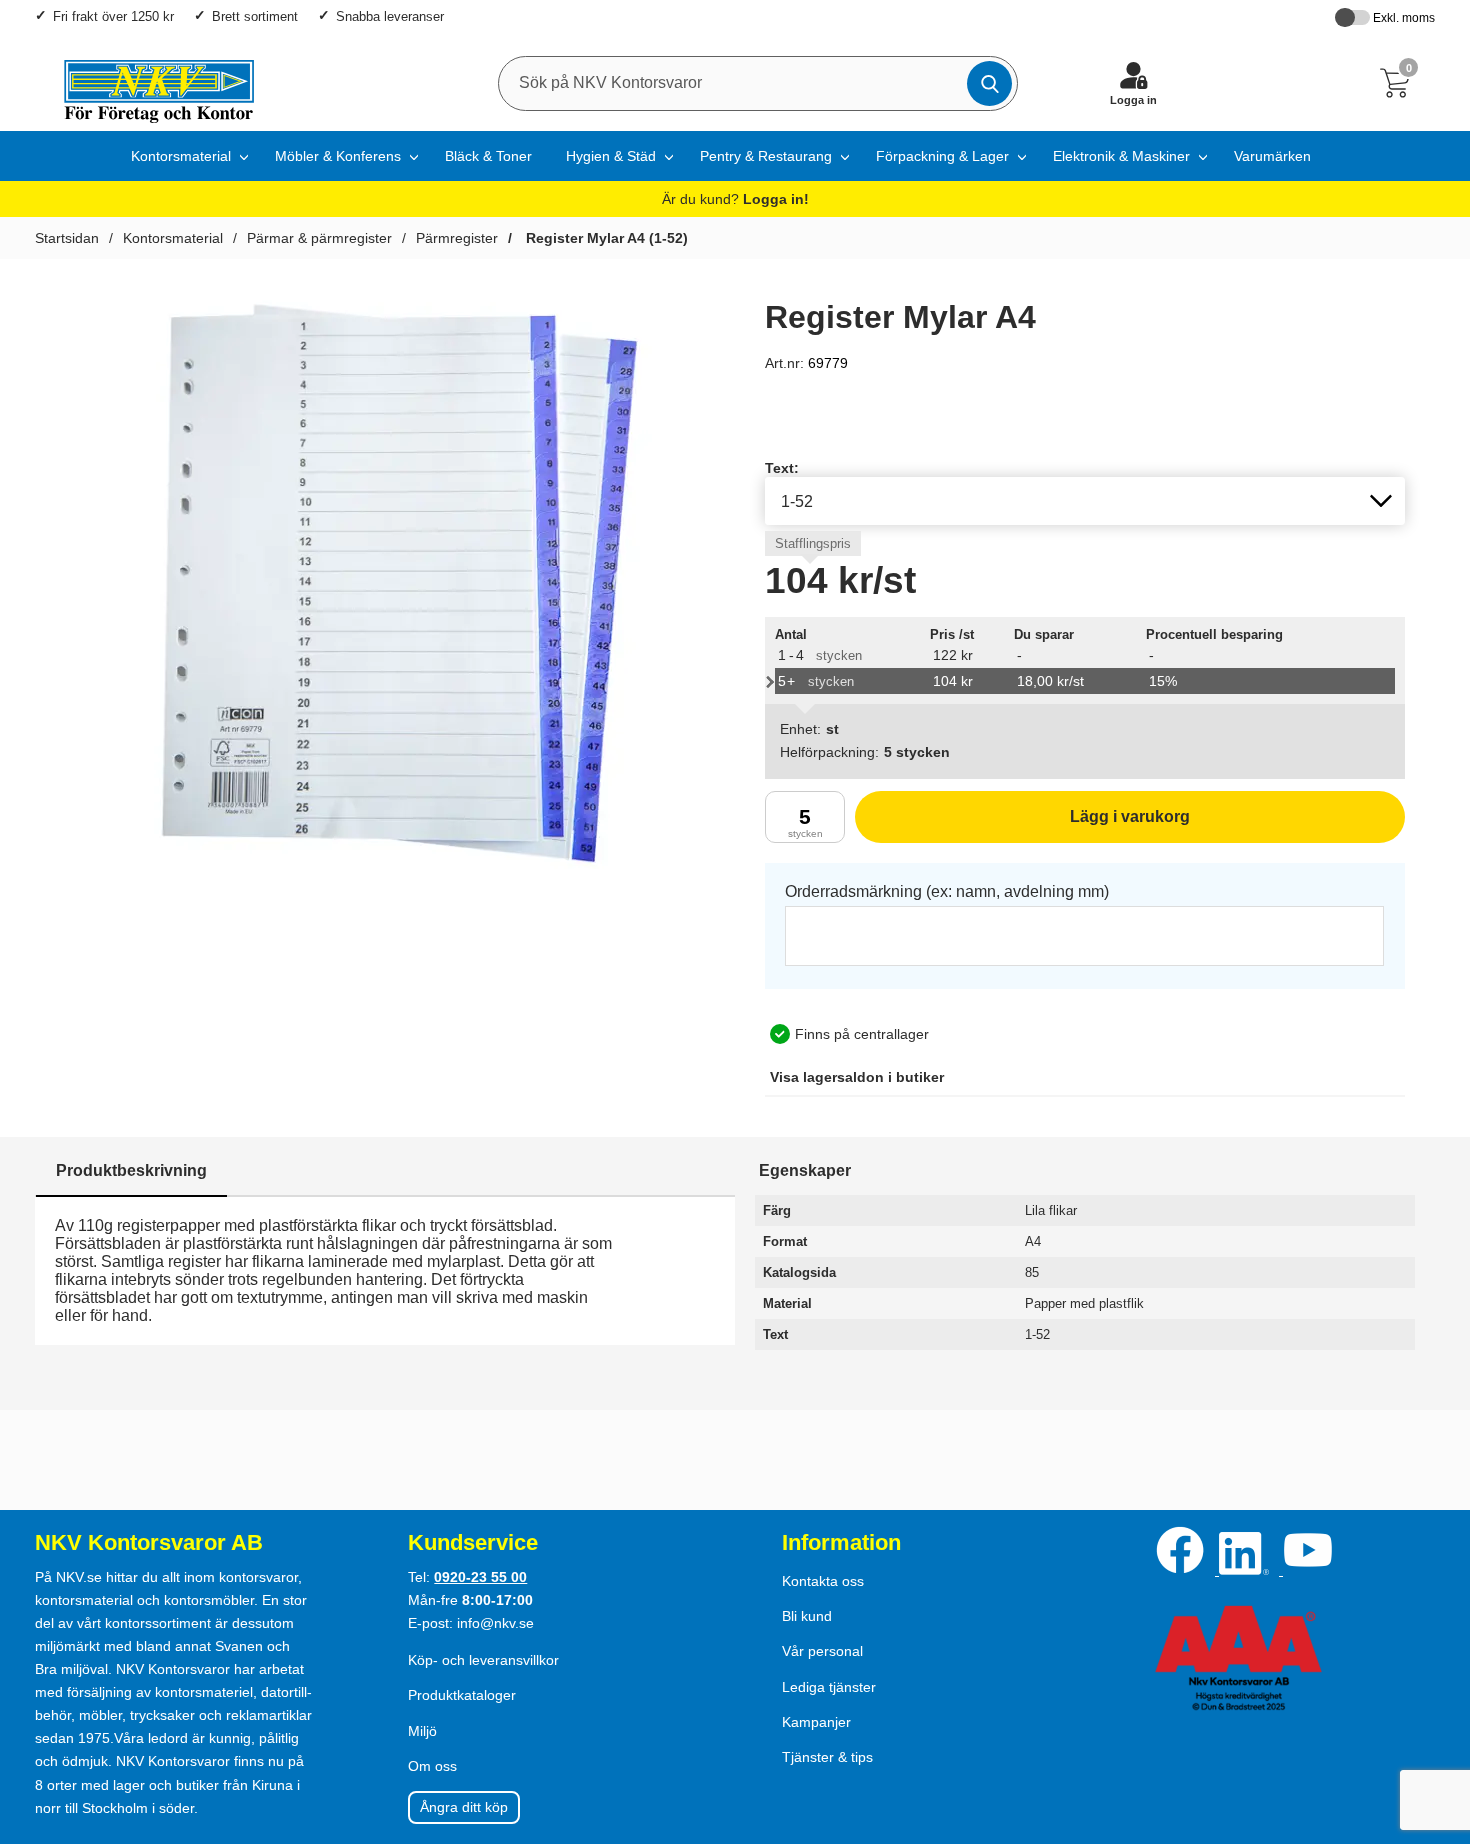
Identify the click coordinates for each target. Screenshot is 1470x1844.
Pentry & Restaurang (766, 156)
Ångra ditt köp (464, 1807)
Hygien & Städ (611, 156)
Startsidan (67, 238)
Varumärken (1272, 156)
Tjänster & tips (827, 1757)
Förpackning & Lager (942, 156)
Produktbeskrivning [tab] (131, 1170)
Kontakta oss (823, 1581)
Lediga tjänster (829, 1687)
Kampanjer (816, 1722)
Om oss (432, 1766)
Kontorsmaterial (181, 156)
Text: (782, 468)
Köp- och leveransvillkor (483, 1660)
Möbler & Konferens (338, 156)
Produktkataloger (462, 1695)
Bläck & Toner (488, 156)
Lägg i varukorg (1022, 825)
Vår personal (822, 1651)
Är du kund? (735, 199)
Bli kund (807, 1616)
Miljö (422, 1731)
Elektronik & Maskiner (1121, 156)
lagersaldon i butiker (857, 1077)
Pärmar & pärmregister (319, 238)
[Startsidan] (149, 83)
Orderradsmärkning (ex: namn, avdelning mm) (947, 891)
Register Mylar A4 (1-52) (605, 238)
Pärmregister (457, 238)
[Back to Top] (1435, 1714)
